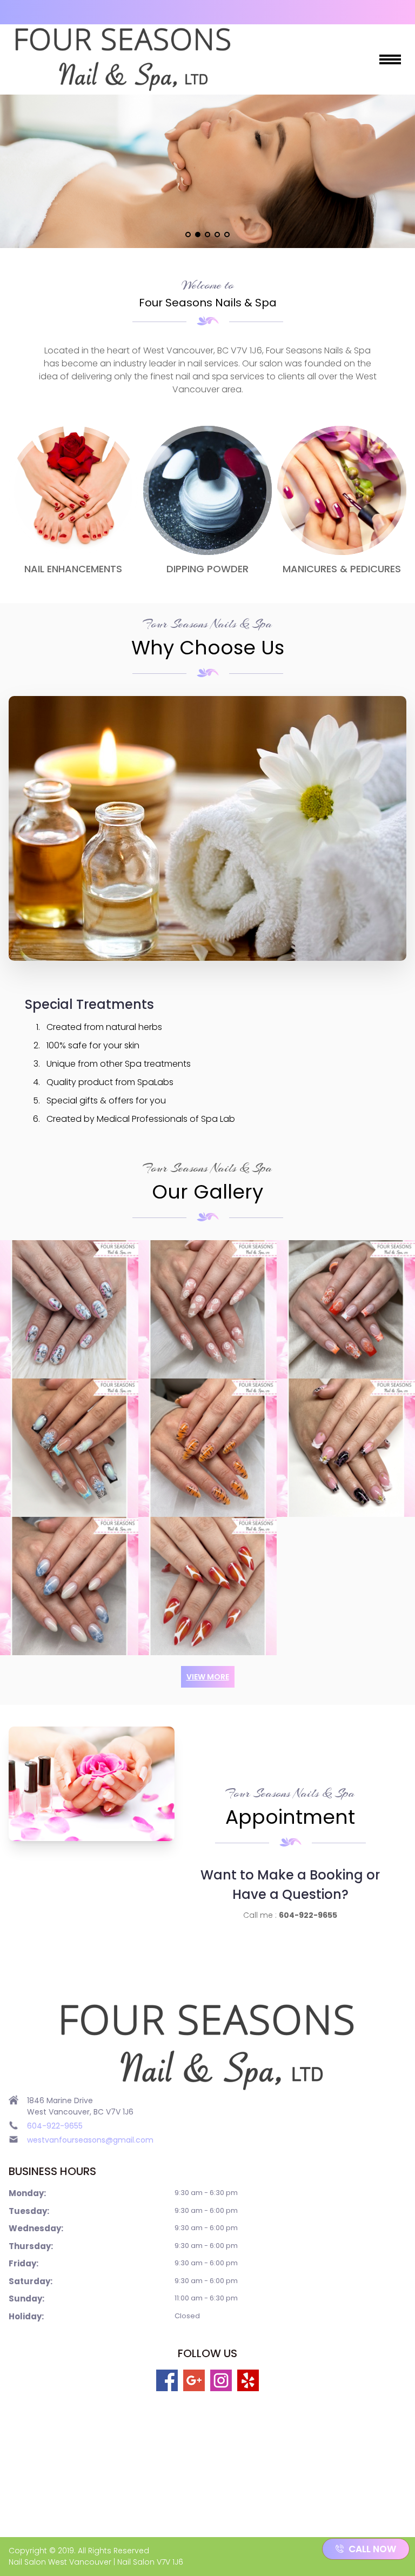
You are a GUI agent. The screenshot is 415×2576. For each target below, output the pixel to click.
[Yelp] (248, 2380)
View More (208, 1677)
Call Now (372, 2549)
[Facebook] (167, 2380)
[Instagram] (221, 2380)
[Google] (194, 2380)
